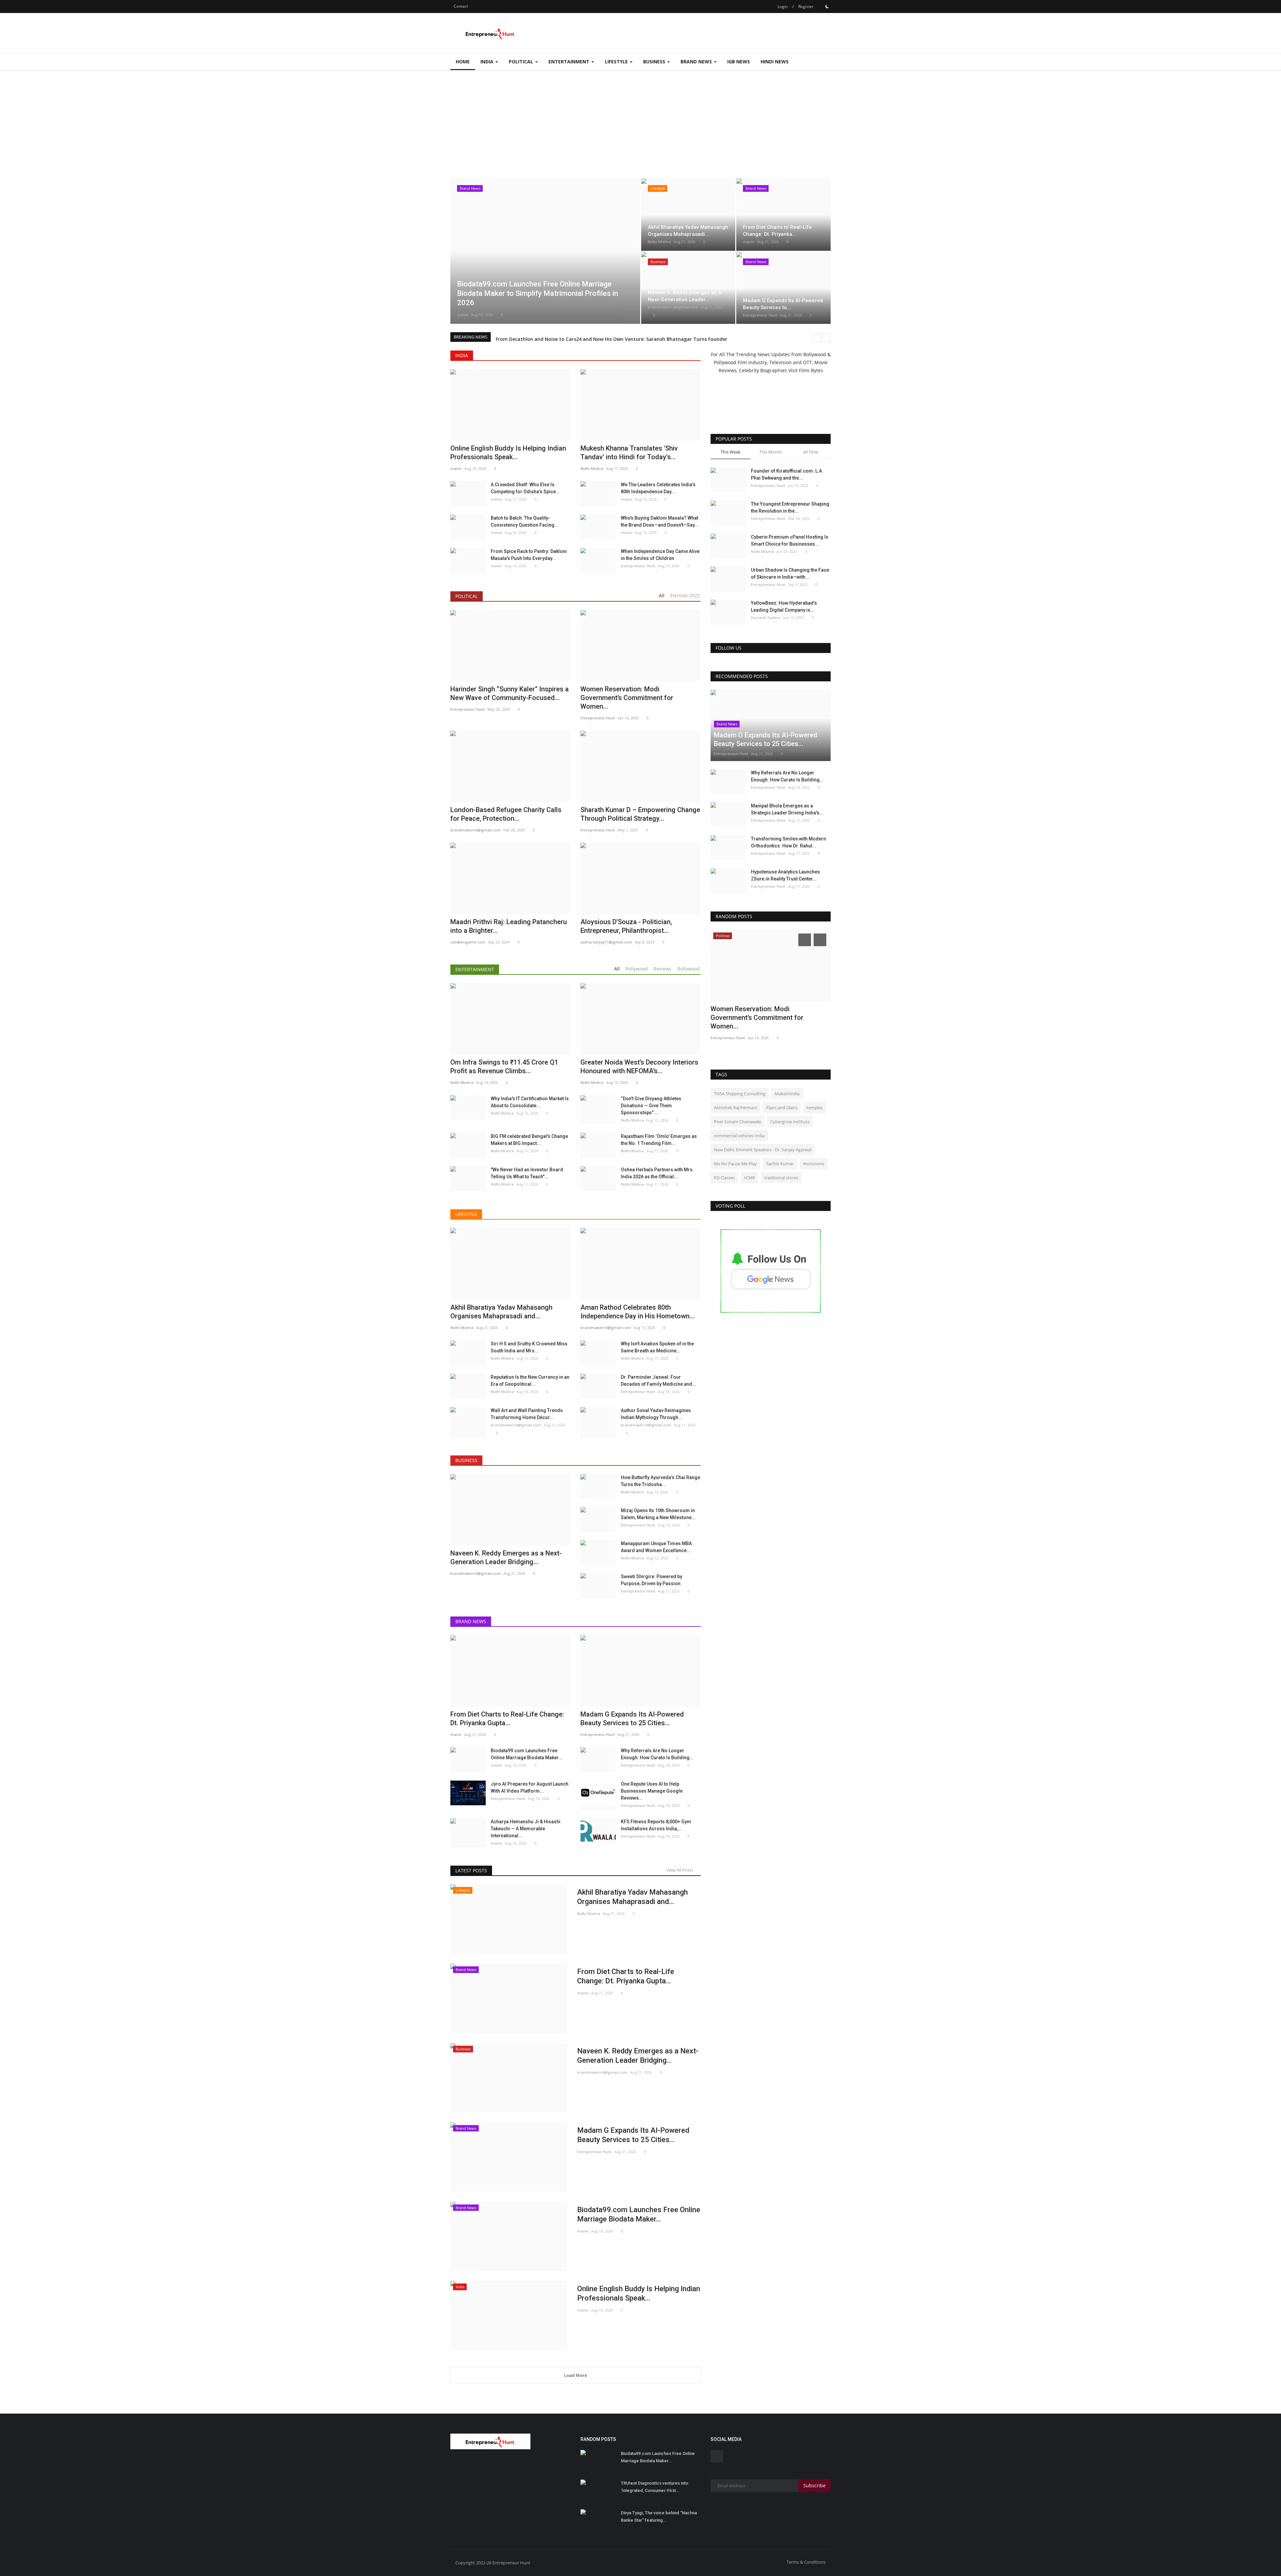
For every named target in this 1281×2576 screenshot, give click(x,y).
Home (463, 62)
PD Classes (724, 1178)
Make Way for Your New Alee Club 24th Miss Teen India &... (769, 1013)
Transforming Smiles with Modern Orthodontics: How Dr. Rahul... (788, 842)
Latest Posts (471, 1870)
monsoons (814, 1164)
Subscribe (814, 2485)
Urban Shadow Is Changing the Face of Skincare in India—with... (790, 573)
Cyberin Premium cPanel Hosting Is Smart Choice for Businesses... (790, 540)
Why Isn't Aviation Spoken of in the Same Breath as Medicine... (657, 1347)
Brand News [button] (697, 62)
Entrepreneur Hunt (760, 315)
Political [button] (522, 62)
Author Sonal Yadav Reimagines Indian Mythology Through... (656, 1414)
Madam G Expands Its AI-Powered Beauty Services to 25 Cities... (633, 2135)
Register (806, 7)
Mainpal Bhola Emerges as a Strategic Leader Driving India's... (787, 809)
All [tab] (662, 595)
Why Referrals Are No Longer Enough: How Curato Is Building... (657, 1754)
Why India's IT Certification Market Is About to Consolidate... (530, 1102)
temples (815, 1108)
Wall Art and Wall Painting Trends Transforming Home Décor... (527, 1414)
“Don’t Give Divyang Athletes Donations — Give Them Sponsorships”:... (651, 1106)
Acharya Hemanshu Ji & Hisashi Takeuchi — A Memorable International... (526, 1829)
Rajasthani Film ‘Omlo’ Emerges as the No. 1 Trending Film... (659, 1140)
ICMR (750, 1178)
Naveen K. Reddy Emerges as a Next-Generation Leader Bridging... (638, 2056)
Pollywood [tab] (637, 969)
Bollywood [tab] (689, 969)
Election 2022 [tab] (685, 595)
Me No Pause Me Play (735, 1164)
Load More (576, 2375)
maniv (463, 315)
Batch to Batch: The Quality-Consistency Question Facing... (525, 521)
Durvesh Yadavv (766, 617)
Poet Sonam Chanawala (737, 1122)
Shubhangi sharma (728, 1029)
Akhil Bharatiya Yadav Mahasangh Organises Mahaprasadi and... (632, 1897)
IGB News (739, 62)
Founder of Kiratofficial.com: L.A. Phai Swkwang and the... (787, 474)
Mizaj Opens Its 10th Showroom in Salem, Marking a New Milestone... (658, 1514)
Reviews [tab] (663, 969)
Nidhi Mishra (659, 242)
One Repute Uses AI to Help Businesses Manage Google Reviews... (652, 1791)
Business (466, 1460)
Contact (461, 6)
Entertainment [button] (570, 62)
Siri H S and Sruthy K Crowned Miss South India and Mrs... (529, 1347)
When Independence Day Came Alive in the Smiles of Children (660, 555)
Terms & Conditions (806, 2562)
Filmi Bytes (811, 370)
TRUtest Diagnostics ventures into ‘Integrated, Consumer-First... (655, 2487)
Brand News (471, 1621)
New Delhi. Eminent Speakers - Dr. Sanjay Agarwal (763, 1150)
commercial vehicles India (739, 1136)
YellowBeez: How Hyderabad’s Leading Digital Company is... (784, 606)
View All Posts (681, 1870)
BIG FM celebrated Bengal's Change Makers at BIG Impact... (529, 1140)
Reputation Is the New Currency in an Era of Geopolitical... (530, 1381)
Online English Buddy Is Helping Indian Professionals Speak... (639, 2293)
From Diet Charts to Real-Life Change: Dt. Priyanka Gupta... (626, 1976)
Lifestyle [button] (617, 62)
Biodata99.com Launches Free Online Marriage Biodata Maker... (527, 1754)
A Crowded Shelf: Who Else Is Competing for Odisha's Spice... (525, 488)
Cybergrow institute (790, 1122)
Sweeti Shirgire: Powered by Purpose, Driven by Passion (652, 1580)
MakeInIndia (787, 1094)
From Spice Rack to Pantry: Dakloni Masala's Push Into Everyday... (529, 555)
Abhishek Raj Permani (735, 1108)
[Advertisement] (640, 120)
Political (467, 596)
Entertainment (475, 969)
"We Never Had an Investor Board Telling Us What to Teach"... (527, 1173)
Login (783, 7)
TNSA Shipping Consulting (740, 1094)
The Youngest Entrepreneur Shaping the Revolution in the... (790, 507)
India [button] (488, 62)
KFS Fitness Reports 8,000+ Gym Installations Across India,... (656, 1825)
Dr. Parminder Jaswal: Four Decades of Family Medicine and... (659, 1381)
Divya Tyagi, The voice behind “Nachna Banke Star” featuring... (659, 2516)
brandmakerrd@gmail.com (673, 307)
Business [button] (655, 62)
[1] (827, 6)
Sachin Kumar (780, 1164)
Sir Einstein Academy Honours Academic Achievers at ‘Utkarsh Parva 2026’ (581, 337)
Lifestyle (466, 1214)
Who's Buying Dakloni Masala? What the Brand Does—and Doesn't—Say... (660, 521)
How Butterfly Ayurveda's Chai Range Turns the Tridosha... (661, 1481)
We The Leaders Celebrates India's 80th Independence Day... (658, 488)
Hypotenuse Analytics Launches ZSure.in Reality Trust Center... (785, 875)
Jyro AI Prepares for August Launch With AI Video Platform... (530, 1787)
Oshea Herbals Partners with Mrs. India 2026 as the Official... (657, 1173)
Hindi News (775, 62)
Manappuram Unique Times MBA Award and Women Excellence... (656, 1547)
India (462, 355)
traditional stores (781, 1178)
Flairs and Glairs (782, 1108)
